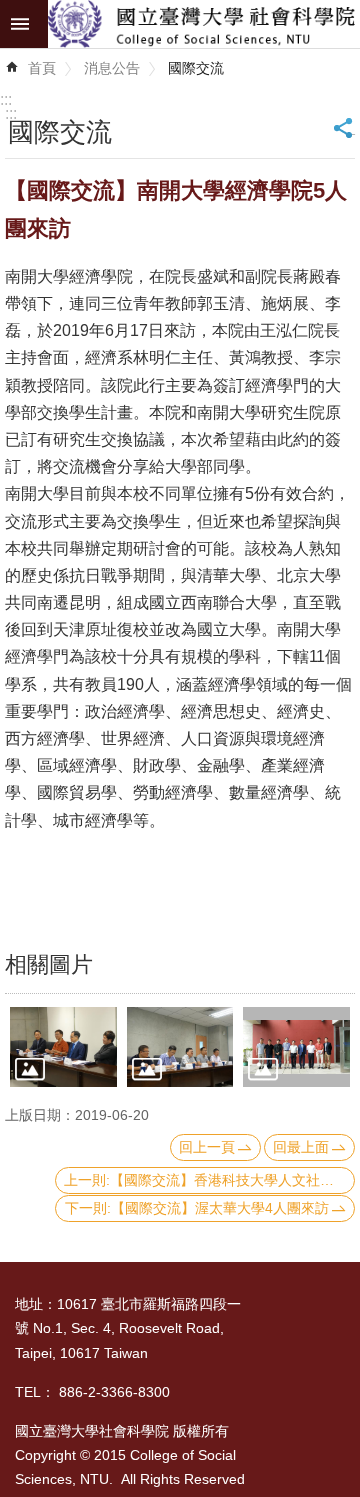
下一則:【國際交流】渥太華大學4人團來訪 (197, 1208)
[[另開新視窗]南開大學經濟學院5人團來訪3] (296, 1047)
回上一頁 (207, 1147)
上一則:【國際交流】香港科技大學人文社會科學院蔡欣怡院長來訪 (209, 1180)
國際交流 (196, 68)
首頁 (42, 68)
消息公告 (112, 68)
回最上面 (301, 1147)
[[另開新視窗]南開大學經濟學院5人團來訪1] (63, 1047)
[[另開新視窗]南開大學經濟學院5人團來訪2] (180, 1047)
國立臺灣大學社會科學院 (204, 24)
